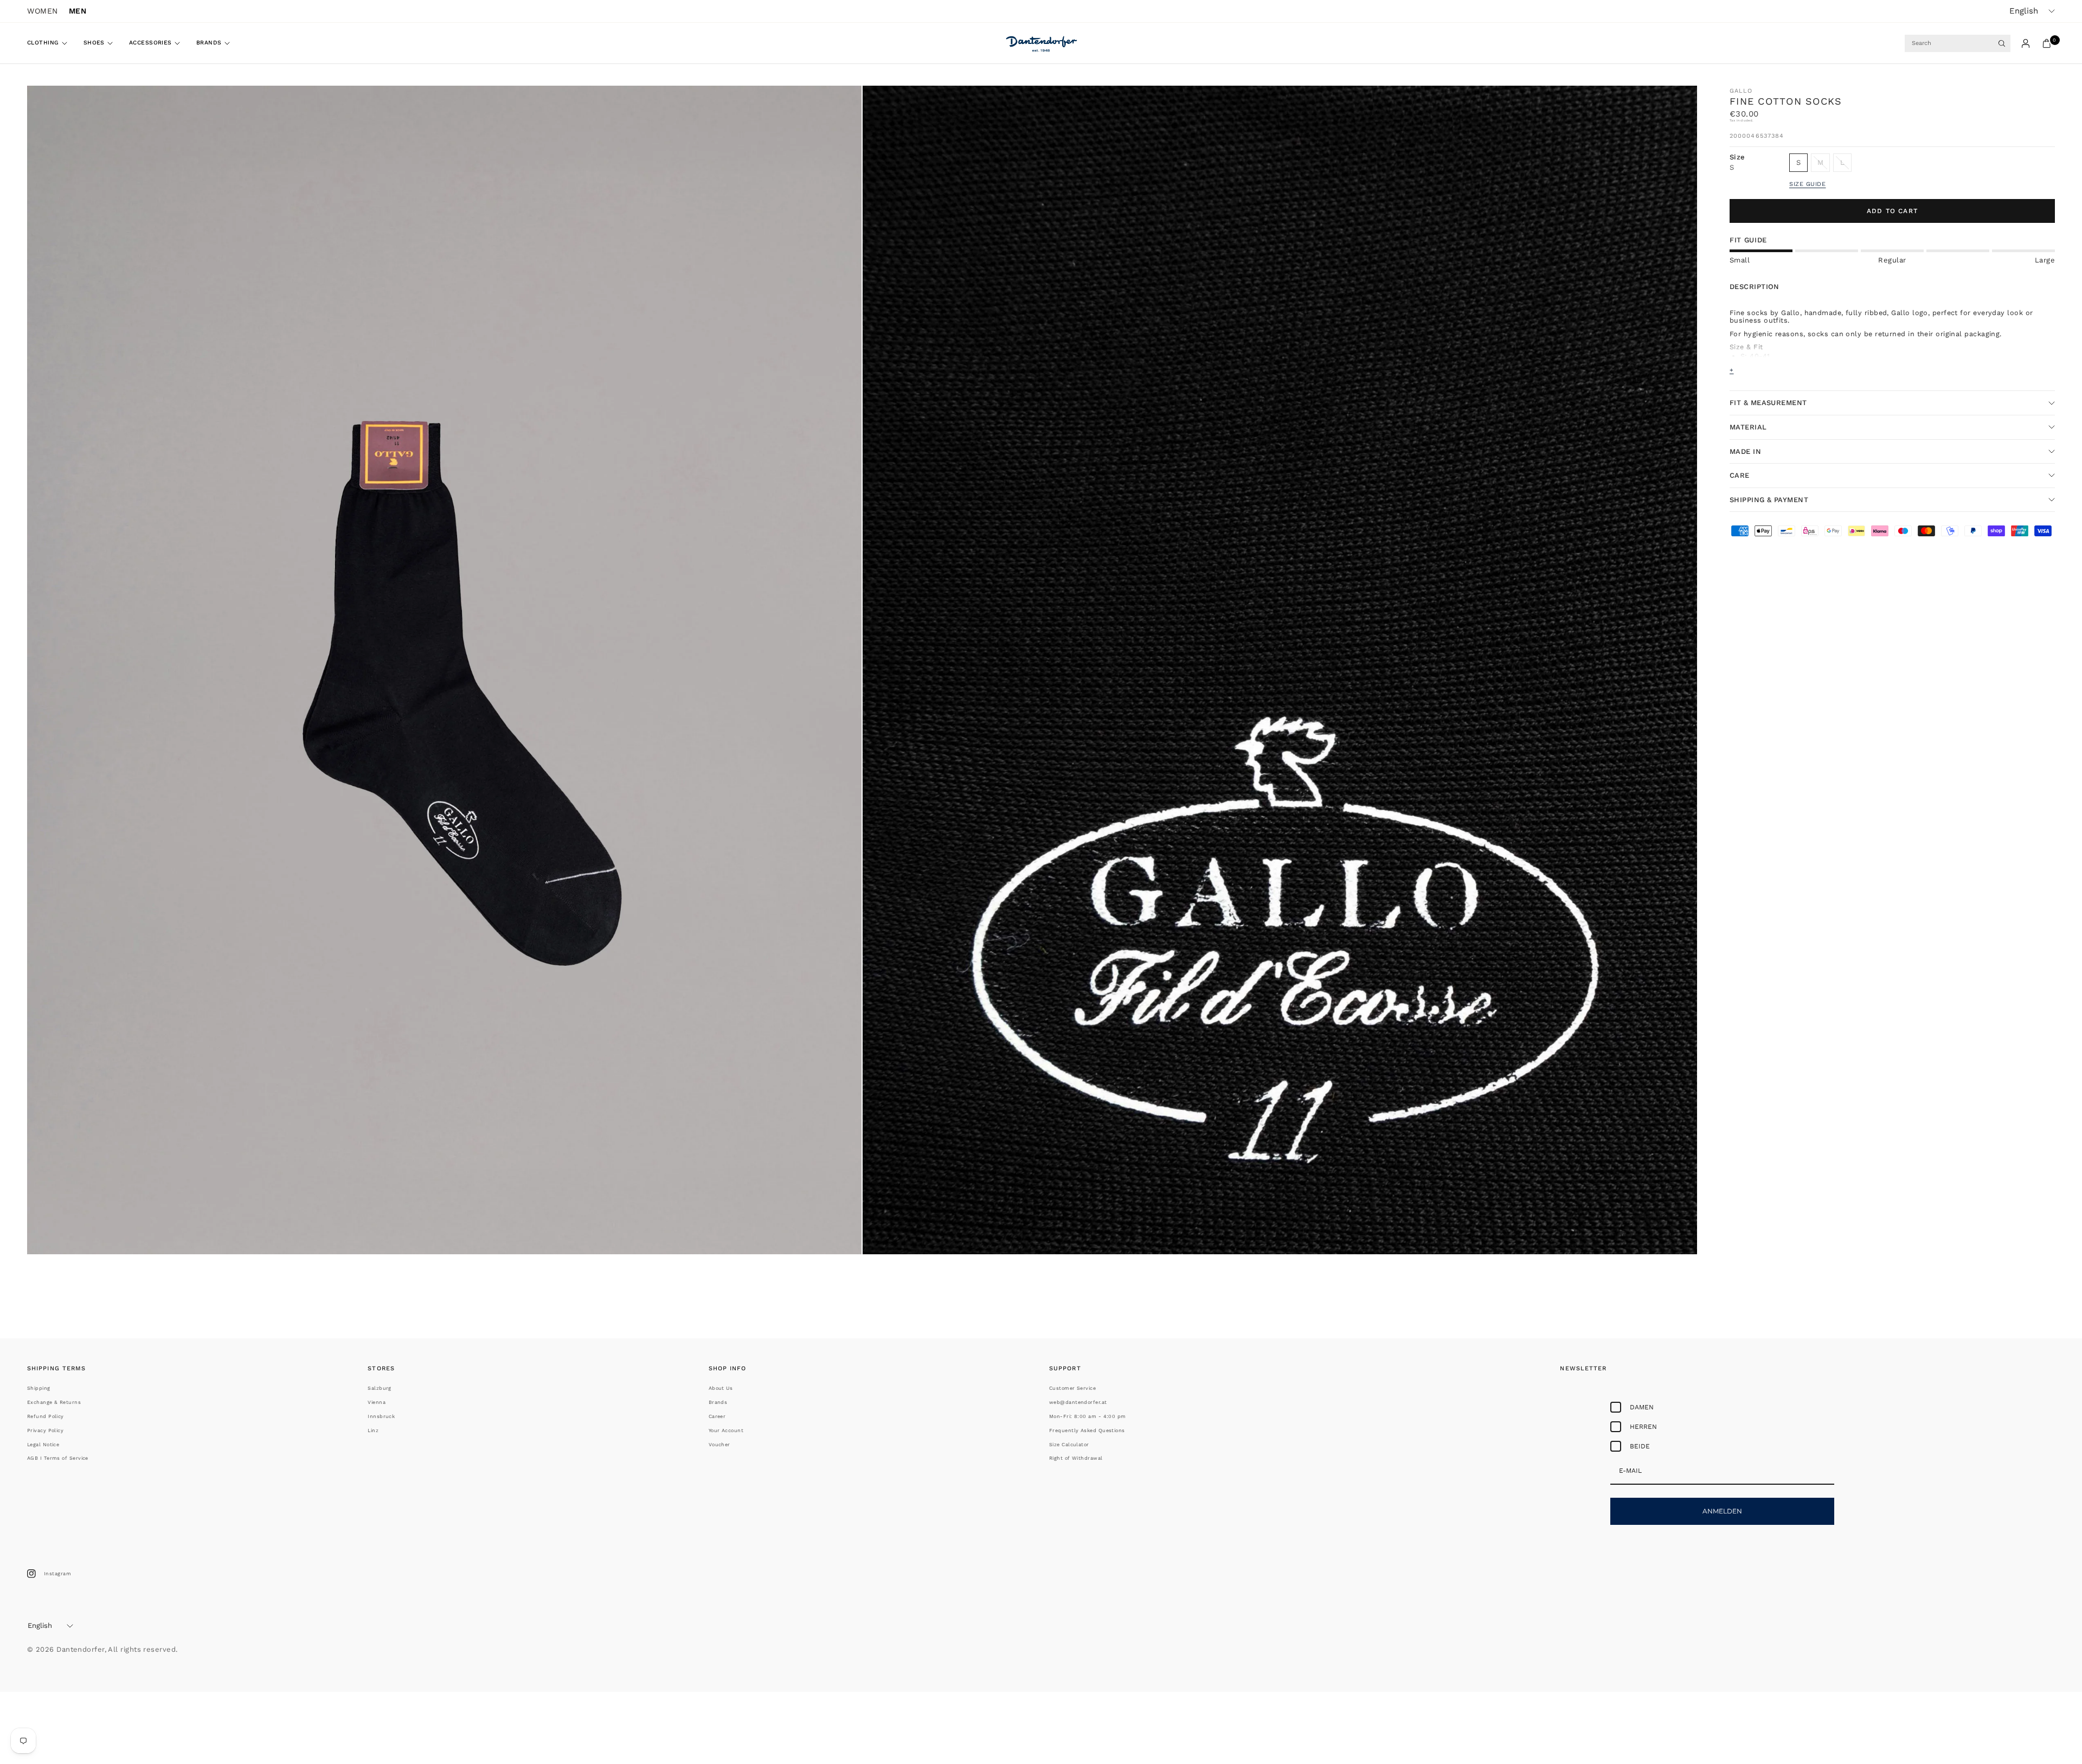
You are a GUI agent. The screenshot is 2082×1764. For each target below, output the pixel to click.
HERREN (1643, 1427)
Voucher (719, 1445)
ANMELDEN (1722, 1511)
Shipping (39, 1388)
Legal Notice (43, 1445)
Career (717, 1416)
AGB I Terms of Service (58, 1458)
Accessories (150, 43)
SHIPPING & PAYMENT (1769, 500)
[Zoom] (839, 108)
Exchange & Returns (54, 1402)
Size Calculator (1069, 1445)
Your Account (726, 1431)
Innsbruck (381, 1416)
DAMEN (1642, 1407)
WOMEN (43, 11)
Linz (373, 1431)
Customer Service (1072, 1388)
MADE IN (1745, 451)
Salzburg (380, 1388)
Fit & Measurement (1768, 403)
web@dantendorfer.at (1078, 1402)
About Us (721, 1388)
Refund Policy (46, 1416)
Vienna (377, 1402)
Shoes (94, 43)
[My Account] (2026, 43)
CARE (1740, 475)
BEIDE (1640, 1446)
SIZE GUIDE (1808, 184)
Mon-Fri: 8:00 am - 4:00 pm (1088, 1416)
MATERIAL (1748, 427)
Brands (209, 43)
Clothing (43, 43)
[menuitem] (51, 43)
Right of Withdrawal (1076, 1458)
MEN (78, 11)
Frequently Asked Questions (1087, 1431)
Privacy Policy (45, 1431)
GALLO (1741, 91)
